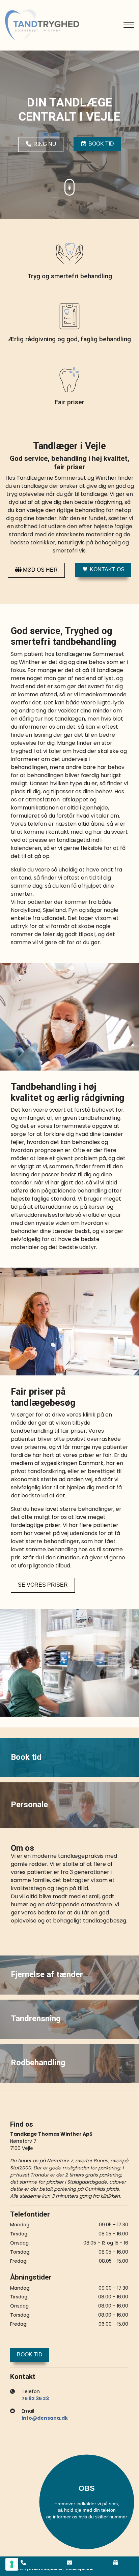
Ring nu (44, 144)
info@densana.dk (45, 2418)
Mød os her (40, 570)
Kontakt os (106, 569)
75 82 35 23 (35, 2398)
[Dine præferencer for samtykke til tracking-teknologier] (12, 2564)
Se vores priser (43, 1585)
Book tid (101, 144)
